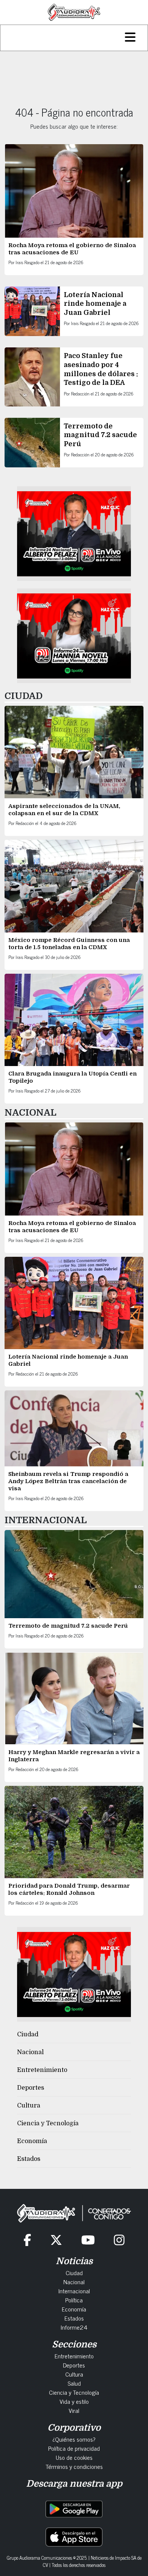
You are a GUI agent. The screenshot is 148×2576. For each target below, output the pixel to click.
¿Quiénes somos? (74, 2439)
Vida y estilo (74, 2401)
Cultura (29, 2106)
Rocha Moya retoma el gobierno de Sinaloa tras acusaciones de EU (72, 249)
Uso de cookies (74, 2457)
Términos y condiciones (74, 2466)
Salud (74, 2383)
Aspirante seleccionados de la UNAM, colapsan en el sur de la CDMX (64, 810)
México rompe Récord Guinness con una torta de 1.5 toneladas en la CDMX (69, 944)
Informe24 (74, 2327)
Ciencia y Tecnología (48, 2123)
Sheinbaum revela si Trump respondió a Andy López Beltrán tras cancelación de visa (68, 1481)
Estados (29, 2159)
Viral (74, 2410)
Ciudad (28, 2034)
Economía (32, 2141)
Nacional (30, 2052)
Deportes (31, 2088)
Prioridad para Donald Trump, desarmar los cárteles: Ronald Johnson (69, 1889)
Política (74, 2300)
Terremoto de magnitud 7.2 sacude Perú (100, 435)
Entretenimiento (42, 2070)
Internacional (74, 2291)
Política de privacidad (74, 2448)
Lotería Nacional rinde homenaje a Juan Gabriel (95, 304)
